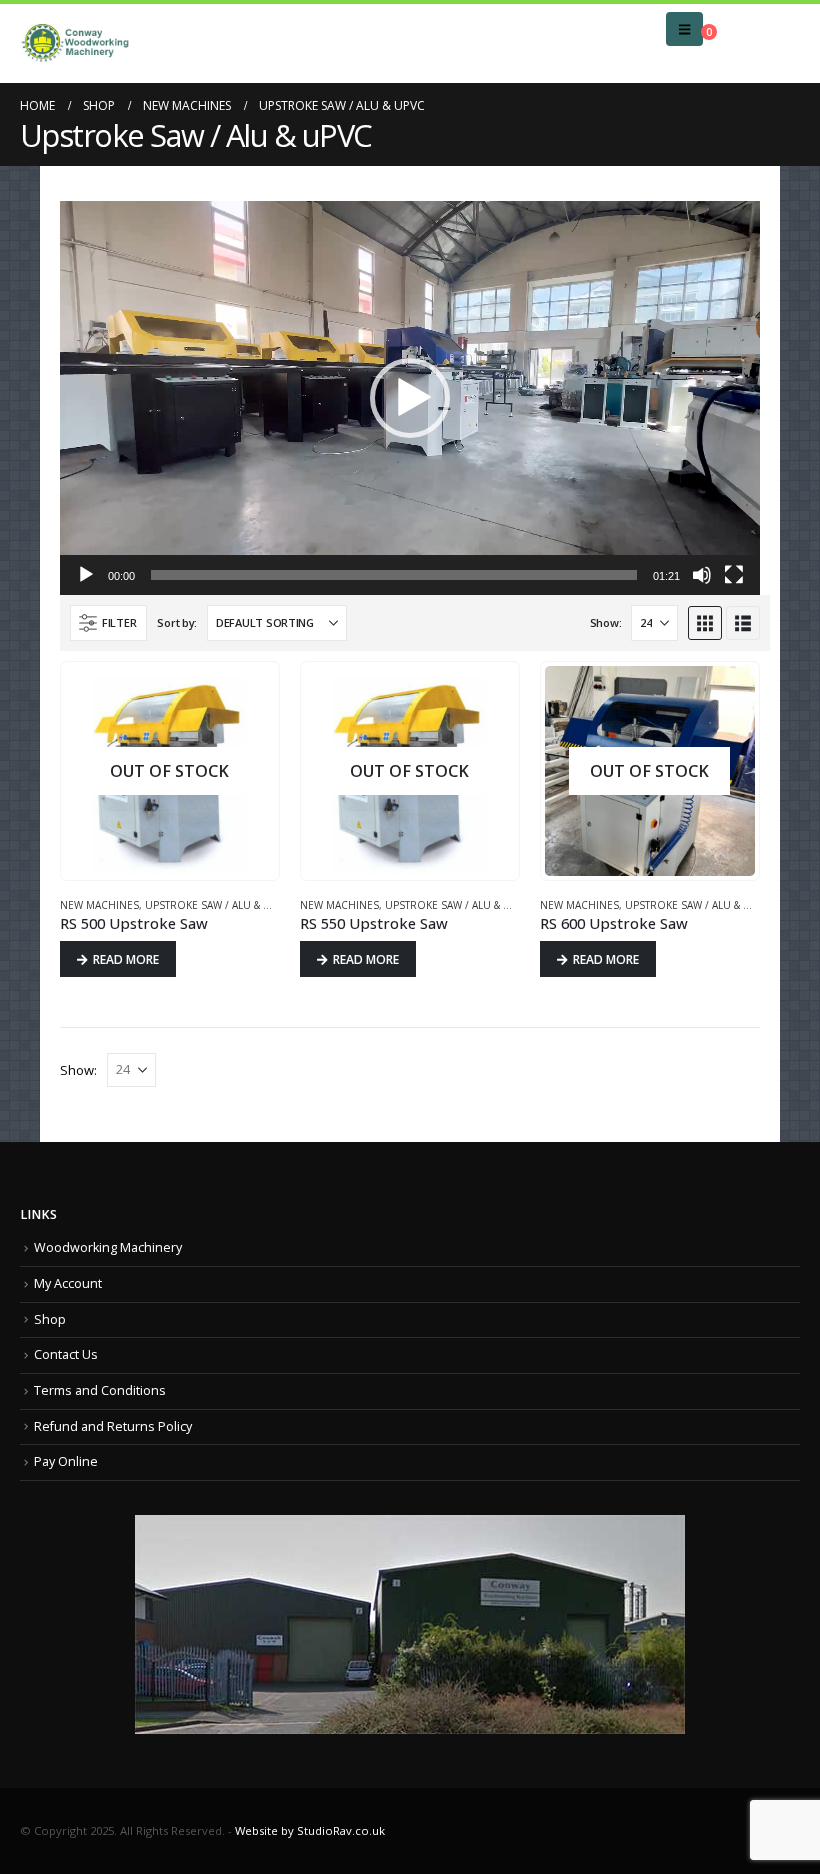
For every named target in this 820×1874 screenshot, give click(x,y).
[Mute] (702, 575)
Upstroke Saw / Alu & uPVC (217, 905)
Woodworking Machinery (108, 1247)
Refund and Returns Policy (113, 1426)
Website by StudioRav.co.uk (310, 1830)
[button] (684, 29)
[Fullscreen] (734, 575)
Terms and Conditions (100, 1390)
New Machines (99, 905)
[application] (410, 398)
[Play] (86, 575)
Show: (606, 622)
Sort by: (177, 622)
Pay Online (66, 1461)
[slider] (394, 575)
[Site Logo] (75, 43)
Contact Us (66, 1354)
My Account (68, 1283)
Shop (50, 1319)
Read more (126, 959)
